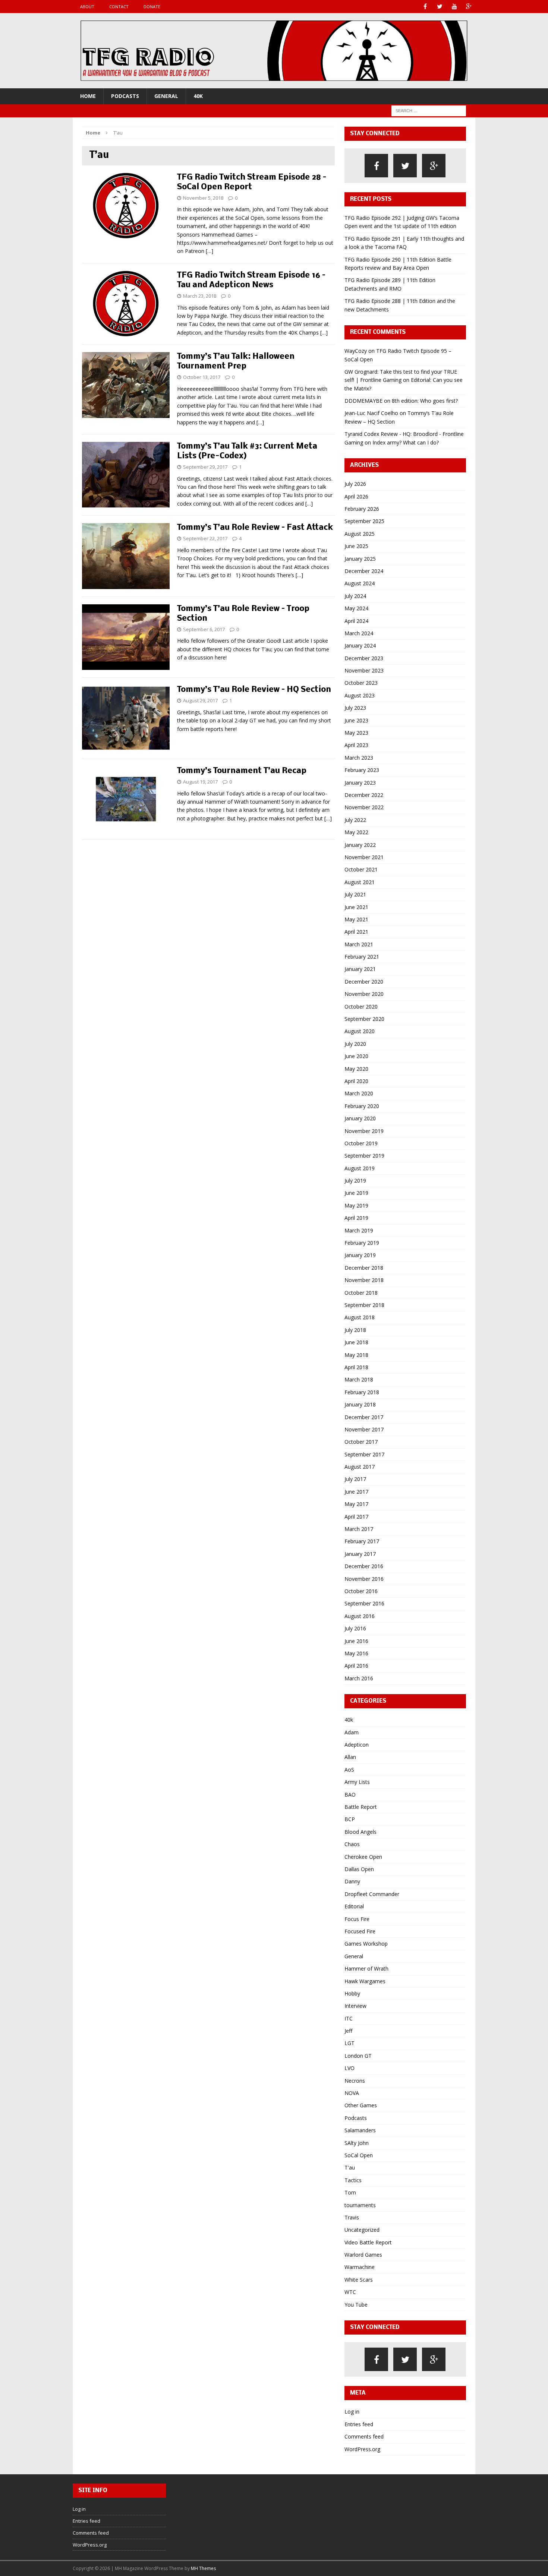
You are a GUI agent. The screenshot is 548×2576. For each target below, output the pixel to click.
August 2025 (360, 534)
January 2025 (360, 559)
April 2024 (356, 621)
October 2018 (361, 1293)
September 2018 (364, 1305)
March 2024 (359, 633)
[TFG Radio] (274, 51)
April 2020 (356, 1081)
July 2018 (355, 1330)
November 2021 (364, 857)
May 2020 (356, 1069)
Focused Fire (360, 1931)
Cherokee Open (363, 1857)
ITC (349, 2018)
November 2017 (364, 1429)
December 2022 (364, 795)
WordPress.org (362, 2449)
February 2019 (362, 1243)
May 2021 (356, 919)
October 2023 (361, 683)
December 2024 (364, 571)
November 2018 (364, 1280)
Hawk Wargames (365, 1981)
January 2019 (360, 1255)
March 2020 (359, 1093)
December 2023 (364, 658)
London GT (358, 2056)
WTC (350, 2292)
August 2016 (360, 1616)
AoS (349, 1770)
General (166, 96)
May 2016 (356, 1653)
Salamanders (360, 2130)
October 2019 (361, 1143)
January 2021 (360, 969)
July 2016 (355, 1628)
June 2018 (356, 1342)
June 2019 (356, 1193)
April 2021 (356, 932)
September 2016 (364, 1603)
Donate (152, 7)
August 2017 (360, 1467)
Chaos (352, 1844)
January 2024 (360, 645)
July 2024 (355, 596)
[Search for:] (429, 110)
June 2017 (356, 1492)
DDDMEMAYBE (363, 401)
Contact (119, 7)
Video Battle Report (368, 2242)
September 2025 (364, 521)
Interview (355, 2006)
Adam (352, 1732)
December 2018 (364, 1268)
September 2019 (364, 1156)
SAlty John (357, 2143)
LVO (349, 2068)
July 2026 (355, 484)
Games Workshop (366, 1944)
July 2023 (355, 708)
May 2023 (356, 733)
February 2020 (362, 1106)
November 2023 (364, 670)
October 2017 (361, 1442)
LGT (349, 2043)
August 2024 (360, 583)
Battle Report (361, 1807)
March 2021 (359, 944)
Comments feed (364, 2436)
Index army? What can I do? (406, 442)
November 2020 (364, 994)
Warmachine (360, 2267)
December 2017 (364, 1417)
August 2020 (360, 1031)
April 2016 (356, 1666)
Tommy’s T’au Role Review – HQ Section (254, 690)
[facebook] (376, 166)
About (87, 7)
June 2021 (356, 907)
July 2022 (355, 820)
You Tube (356, 2305)
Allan (350, 1757)
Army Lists (357, 1782)
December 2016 (364, 1566)
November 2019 (364, 1131)
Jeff (348, 2031)
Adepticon (357, 1745)
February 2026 (362, 509)
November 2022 (364, 807)
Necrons (355, 2081)
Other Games (361, 2105)
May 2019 (356, 1205)
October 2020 (361, 1007)
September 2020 (364, 1019)
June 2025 (356, 546)
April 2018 (356, 1367)
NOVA (352, 2093)
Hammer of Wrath (366, 1969)
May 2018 (356, 1355)
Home (88, 96)
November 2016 (364, 1579)
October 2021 (361, 869)
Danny (352, 1881)
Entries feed (359, 2424)
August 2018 (360, 1317)
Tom (350, 2192)
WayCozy (356, 351)
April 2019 (356, 1218)
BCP (350, 1819)
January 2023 (360, 783)
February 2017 (362, 1541)
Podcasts (125, 96)
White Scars (359, 2280)
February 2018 (362, 1392)
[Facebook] (425, 7)
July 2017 (355, 1479)
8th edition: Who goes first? (425, 401)
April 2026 (356, 496)
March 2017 (359, 1529)
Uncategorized (362, 2230)
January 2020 (360, 1118)
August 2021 (360, 882)
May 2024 (356, 608)
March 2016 (359, 1678)
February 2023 (362, 770)
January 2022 (360, 845)
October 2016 (361, 1591)
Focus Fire (357, 1919)
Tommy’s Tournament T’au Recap (242, 771)
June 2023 (356, 720)
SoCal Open (359, 2155)
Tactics (353, 2180)
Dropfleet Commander (372, 1894)
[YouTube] (454, 7)
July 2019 (355, 1181)
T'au (350, 2167)
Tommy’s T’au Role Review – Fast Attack (255, 528)
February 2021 (362, 957)
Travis (352, 2217)
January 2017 (360, 1554)
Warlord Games (363, 2255)
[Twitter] (440, 7)
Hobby (352, 1993)
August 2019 (360, 1168)
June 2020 (356, 1056)
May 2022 (356, 832)
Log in (352, 2412)
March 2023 (359, 758)
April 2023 (356, 745)
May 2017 (356, 1504)
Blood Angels (360, 1832)
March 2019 (359, 1230)
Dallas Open (359, 1869)
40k (198, 96)
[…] (210, 251)
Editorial (354, 1906)
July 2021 (355, 894)
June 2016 (356, 1641)
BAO (350, 1795)
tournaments (360, 2205)
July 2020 (355, 1044)
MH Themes (203, 2568)
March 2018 (359, 1379)
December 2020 (364, 982)
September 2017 (364, 1454)
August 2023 (360, 695)
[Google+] (469, 7)
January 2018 (360, 1404)
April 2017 (356, 1517)
